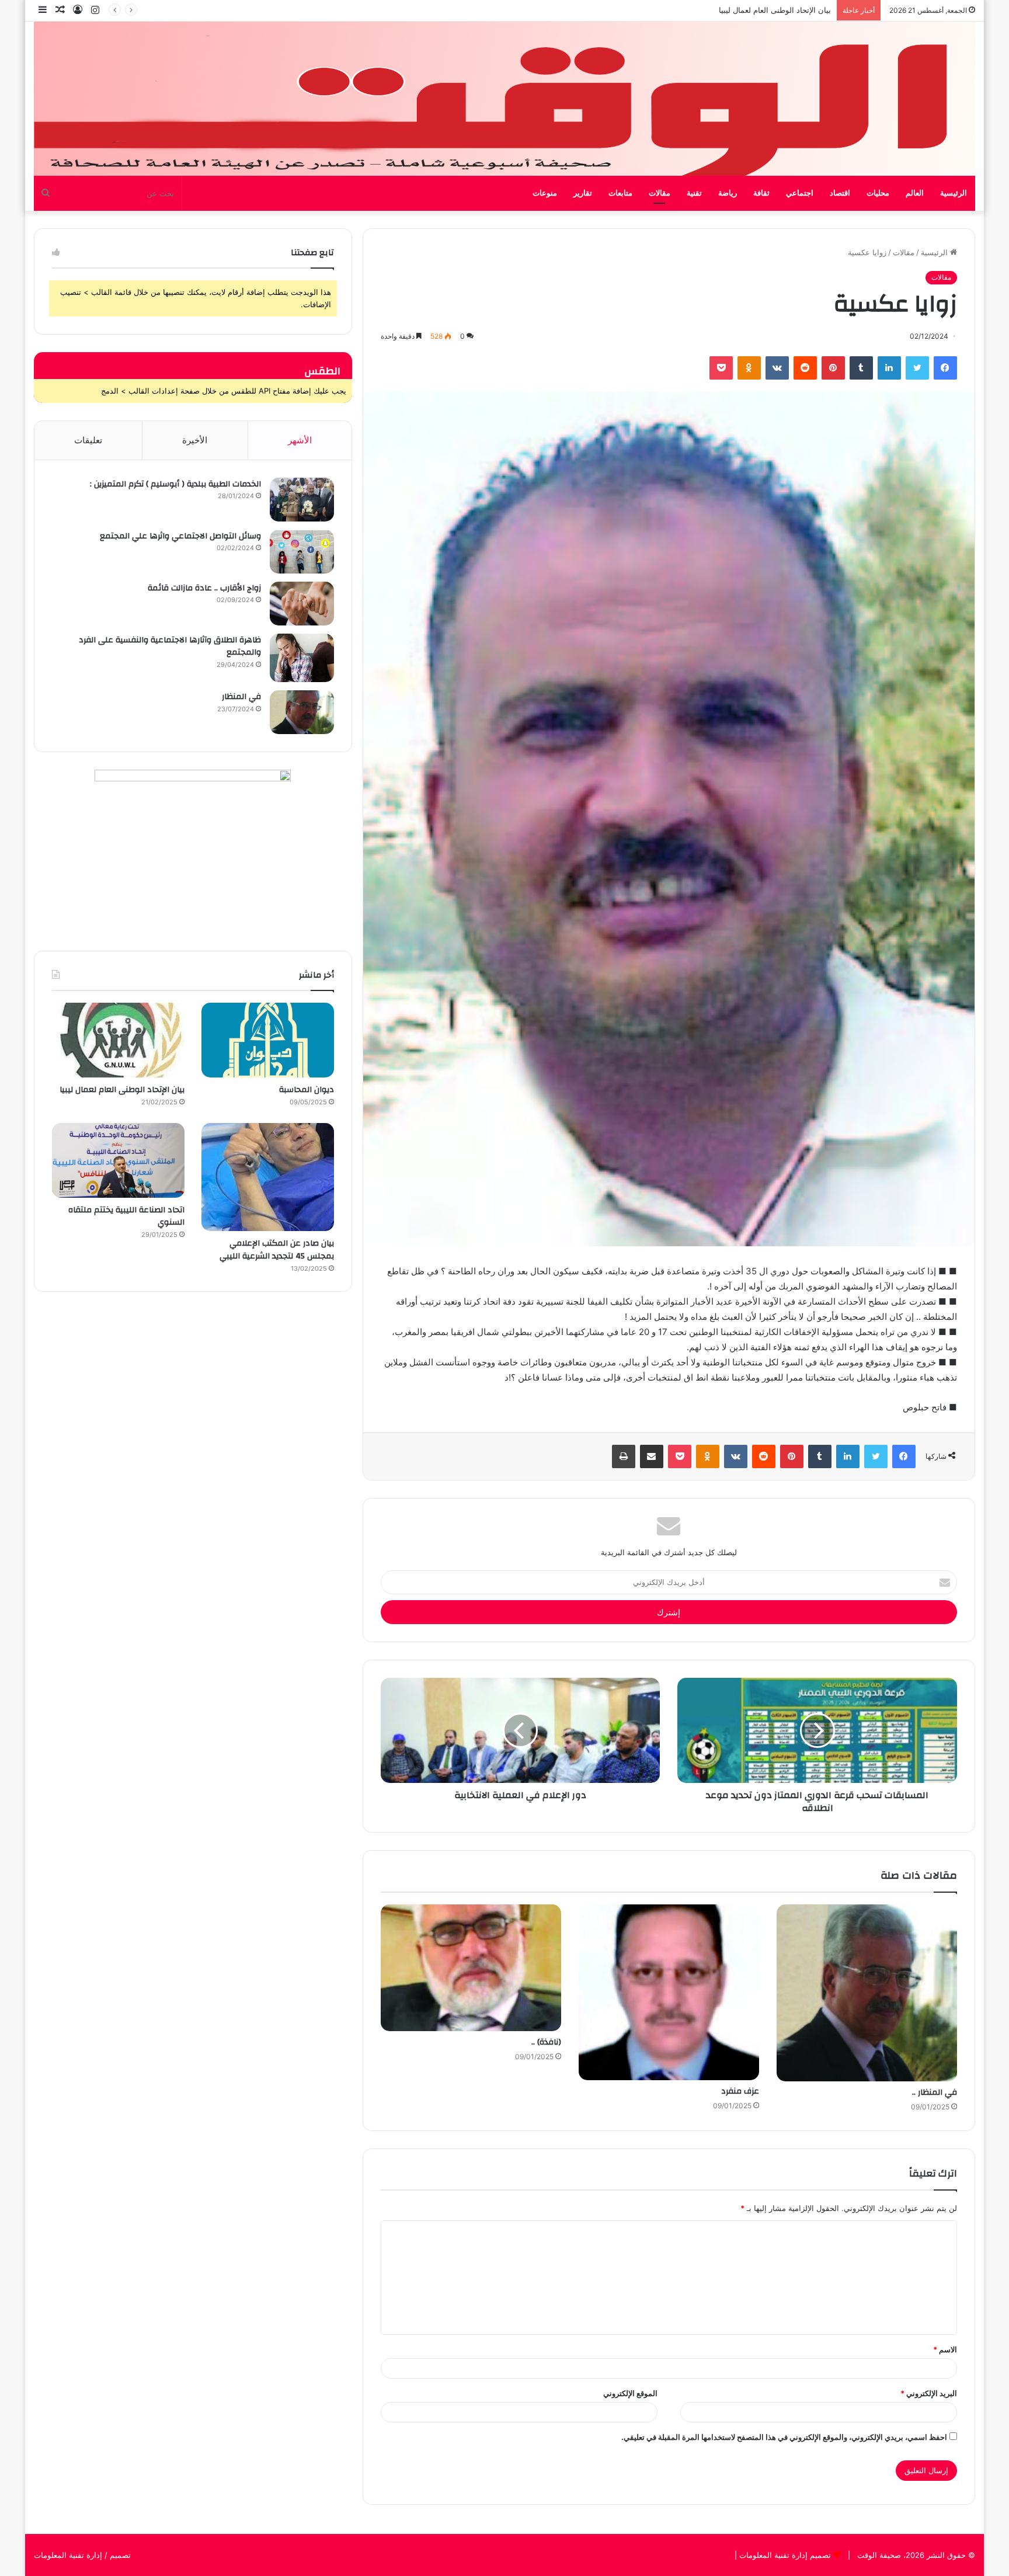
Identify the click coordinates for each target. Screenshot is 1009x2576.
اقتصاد (840, 193)
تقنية (694, 193)
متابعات (620, 193)
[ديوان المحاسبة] (268, 1040)
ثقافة (761, 193)
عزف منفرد (740, 2091)
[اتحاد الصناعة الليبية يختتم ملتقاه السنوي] (118, 1160)
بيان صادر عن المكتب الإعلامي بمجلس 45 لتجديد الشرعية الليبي (727, 10)
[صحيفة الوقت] (505, 99)
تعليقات (88, 440)
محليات (878, 193)
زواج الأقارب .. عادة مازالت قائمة (204, 588)
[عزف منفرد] (669, 1992)
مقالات (660, 193)
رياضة (728, 193)
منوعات (545, 193)
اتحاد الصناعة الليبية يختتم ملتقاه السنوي (126, 1216)
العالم (915, 193)
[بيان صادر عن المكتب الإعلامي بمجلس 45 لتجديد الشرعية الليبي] (268, 1177)
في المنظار (241, 697)
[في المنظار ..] (867, 1993)
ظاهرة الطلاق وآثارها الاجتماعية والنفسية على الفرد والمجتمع (170, 646)
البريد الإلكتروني (929, 2393)
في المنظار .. (935, 2092)
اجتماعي (800, 193)
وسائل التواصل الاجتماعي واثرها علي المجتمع (180, 536)
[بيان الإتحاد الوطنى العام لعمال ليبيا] (118, 1040)
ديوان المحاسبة (307, 1090)
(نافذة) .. (546, 2042)
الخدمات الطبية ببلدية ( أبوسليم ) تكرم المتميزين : (175, 484)
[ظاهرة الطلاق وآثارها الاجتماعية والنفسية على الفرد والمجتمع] (302, 658)
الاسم (945, 2349)
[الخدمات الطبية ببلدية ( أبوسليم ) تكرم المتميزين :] (302, 500)
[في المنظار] (302, 712)
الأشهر (300, 440)
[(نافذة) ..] (471, 1968)
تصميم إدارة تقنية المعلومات (784, 2555)
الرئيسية (954, 193)
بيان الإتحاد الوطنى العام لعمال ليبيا (122, 1090)
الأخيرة (195, 440)
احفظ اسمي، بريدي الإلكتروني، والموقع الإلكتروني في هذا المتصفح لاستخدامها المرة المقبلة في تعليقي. (784, 2437)
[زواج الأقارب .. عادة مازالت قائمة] (302, 604)
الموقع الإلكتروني (630, 2393)
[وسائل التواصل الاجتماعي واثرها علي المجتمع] (302, 552)
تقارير (583, 193)
